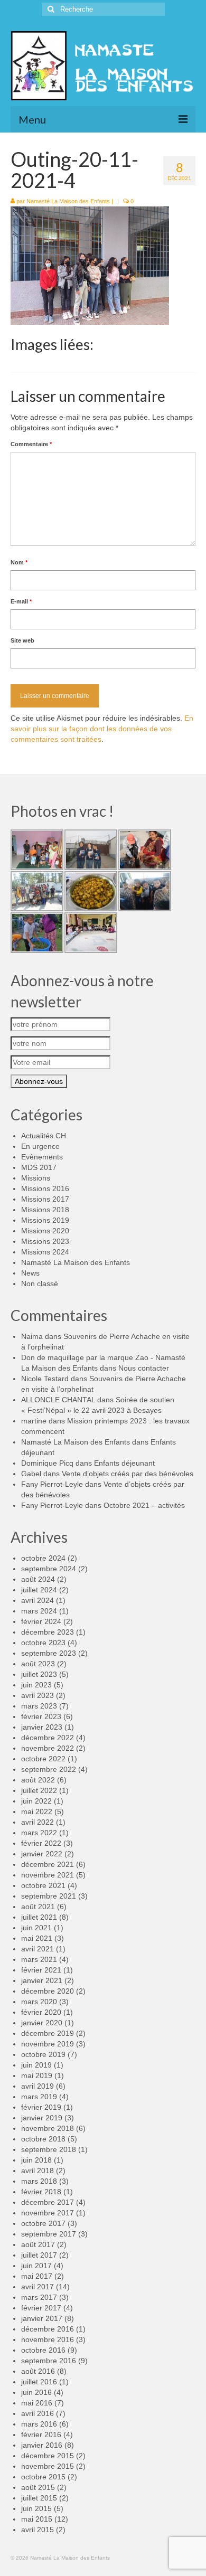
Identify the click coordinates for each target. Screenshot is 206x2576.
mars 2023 (39, 1706)
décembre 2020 (48, 1991)
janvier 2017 (42, 2318)
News (30, 1273)
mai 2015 (37, 2519)
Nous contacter (144, 1368)
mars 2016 (39, 2424)
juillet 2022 (39, 1790)
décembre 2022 (48, 1738)
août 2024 (38, 1579)
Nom (19, 562)
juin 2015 (36, 2508)
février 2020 (41, 2012)
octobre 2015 (43, 2477)
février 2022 (41, 1843)
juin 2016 (36, 2392)
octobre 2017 (43, 2223)
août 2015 (38, 2487)
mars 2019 (39, 2097)
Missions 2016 (45, 1188)
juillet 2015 (39, 2498)
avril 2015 (38, 2530)
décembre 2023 (48, 1632)
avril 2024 (38, 1600)
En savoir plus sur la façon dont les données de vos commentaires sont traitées (102, 729)
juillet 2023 (39, 1674)
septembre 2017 (49, 2234)
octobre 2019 (43, 2054)
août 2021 (38, 1907)
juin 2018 (36, 2160)
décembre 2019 (48, 2033)
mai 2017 (37, 2276)
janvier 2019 (42, 2118)
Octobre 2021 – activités (144, 1505)
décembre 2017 (48, 2202)
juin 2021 (36, 1928)
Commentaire (31, 444)
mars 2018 (39, 2181)
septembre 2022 (49, 1769)
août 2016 (38, 2371)
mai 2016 (37, 2403)
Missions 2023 (45, 1241)
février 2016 (41, 2435)
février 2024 (41, 1621)
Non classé (40, 1284)
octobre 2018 (43, 2139)
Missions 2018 (45, 1210)
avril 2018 (38, 2171)
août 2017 (38, 2244)
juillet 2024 (39, 1590)
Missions (36, 1178)
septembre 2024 (49, 1569)
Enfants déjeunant (124, 1463)
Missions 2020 (45, 1231)
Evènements (42, 1157)
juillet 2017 (39, 2255)
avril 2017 (38, 2287)
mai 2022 (37, 1811)
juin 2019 (36, 2065)
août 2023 (38, 1664)
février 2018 (41, 2192)
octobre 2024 (43, 1558)
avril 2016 (38, 2413)
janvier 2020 (42, 2023)
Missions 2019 (45, 1220)
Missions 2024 (45, 1252)
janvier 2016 (42, 2445)
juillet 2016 (39, 2382)
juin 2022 (36, 1801)
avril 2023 (38, 1695)
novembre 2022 (48, 1748)
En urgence (40, 1146)
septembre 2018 (49, 2149)
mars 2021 (39, 1959)
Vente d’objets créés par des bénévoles (128, 1474)
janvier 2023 (42, 1727)
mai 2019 (37, 2075)
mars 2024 (39, 1611)
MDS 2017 (39, 1167)
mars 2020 (39, 2002)
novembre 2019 (48, 2044)
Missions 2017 (45, 1199)
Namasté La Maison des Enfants (68, 201)
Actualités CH (44, 1136)
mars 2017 (39, 2297)
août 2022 (38, 1780)
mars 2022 (39, 1833)
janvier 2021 (42, 1980)
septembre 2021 (49, 1896)
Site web (22, 640)
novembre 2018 (48, 2128)
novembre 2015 (48, 2466)
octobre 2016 (43, 2350)
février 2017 (41, 2308)
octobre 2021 (43, 1885)
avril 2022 (38, 1822)
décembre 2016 (48, 2329)
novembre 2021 (48, 1875)
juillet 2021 (39, 1917)
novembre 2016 (48, 2339)
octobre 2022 (43, 1759)
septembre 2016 (49, 2361)
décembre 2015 (48, 2456)
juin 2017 (36, 2266)
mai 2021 (37, 1938)
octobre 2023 (43, 1643)
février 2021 (41, 1970)
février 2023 (41, 1716)
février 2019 (41, 2107)
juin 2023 (36, 1685)
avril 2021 (38, 1949)
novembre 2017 (48, 2213)
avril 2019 (38, 2086)
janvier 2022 (42, 1854)
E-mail (21, 601)
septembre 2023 (49, 1653)
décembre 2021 (48, 1864)
